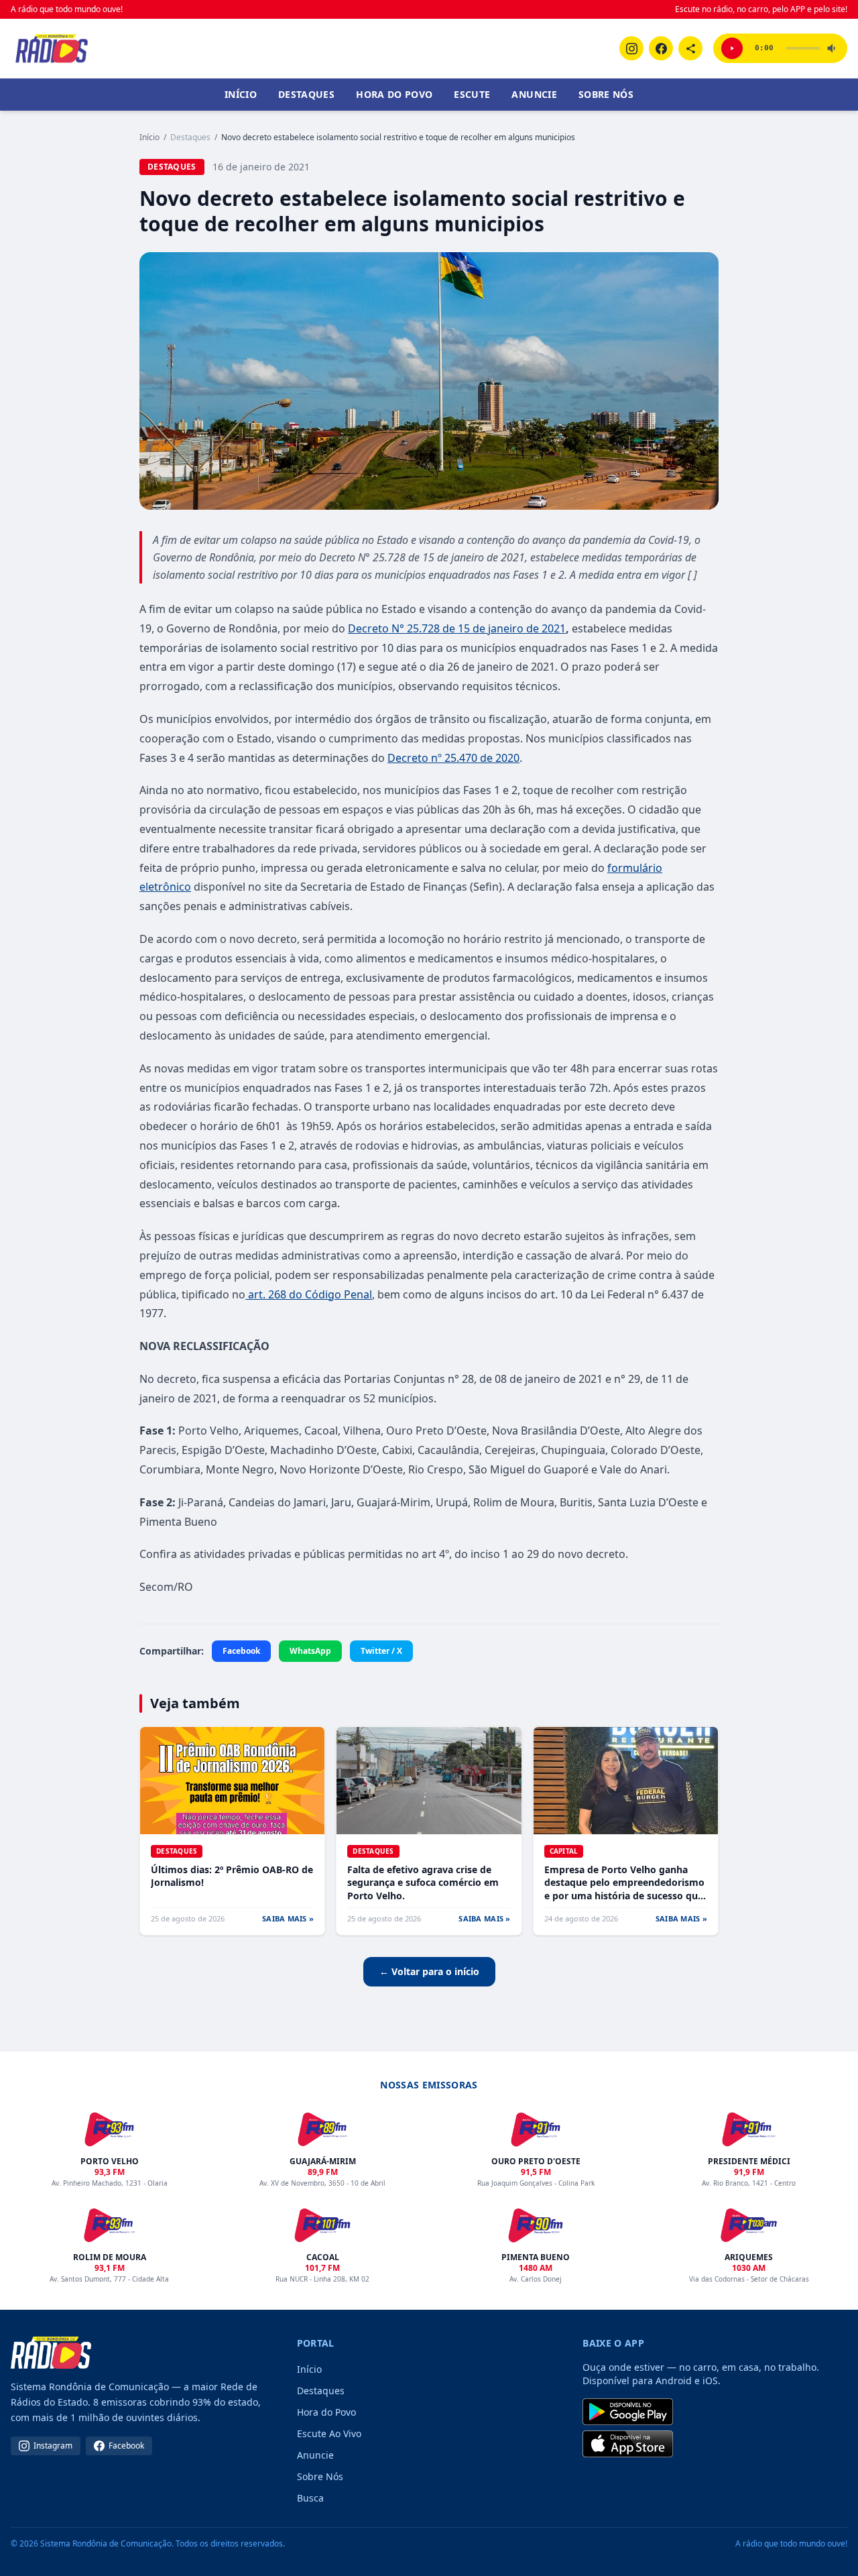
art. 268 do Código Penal (309, 1294)
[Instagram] (631, 48)
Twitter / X (381, 1651)
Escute (472, 94)
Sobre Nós (606, 94)
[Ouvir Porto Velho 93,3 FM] (732, 48)
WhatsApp (310, 1651)
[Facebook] (661, 48)
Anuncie (534, 94)
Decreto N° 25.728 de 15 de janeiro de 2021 (457, 628)
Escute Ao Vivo (329, 2433)
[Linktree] (690, 48)
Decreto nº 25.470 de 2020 (453, 758)
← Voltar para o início (429, 1971)
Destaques (306, 94)
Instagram (53, 2446)
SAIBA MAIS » (288, 1918)
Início (241, 94)
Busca (310, 2498)
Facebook (241, 1651)
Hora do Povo (394, 94)
